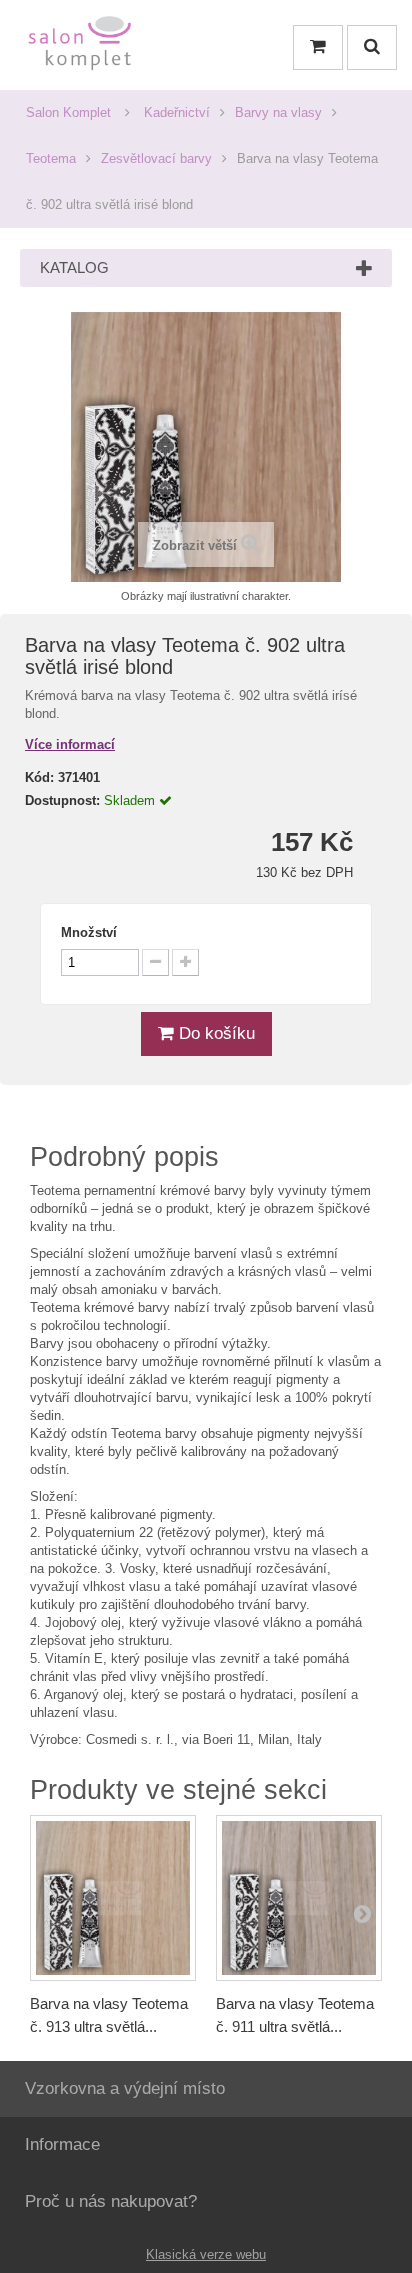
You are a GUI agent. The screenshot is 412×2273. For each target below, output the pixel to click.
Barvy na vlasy (278, 112)
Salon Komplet (68, 112)
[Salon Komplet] (80, 47)
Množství (89, 932)
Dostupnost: (62, 800)
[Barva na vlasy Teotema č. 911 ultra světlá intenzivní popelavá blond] (299, 1898)
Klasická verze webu (206, 2254)
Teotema (51, 158)
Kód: (39, 777)
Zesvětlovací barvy (156, 158)
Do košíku (214, 1033)
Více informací (70, 744)
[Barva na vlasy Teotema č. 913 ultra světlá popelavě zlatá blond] (113, 1898)
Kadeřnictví (177, 112)
